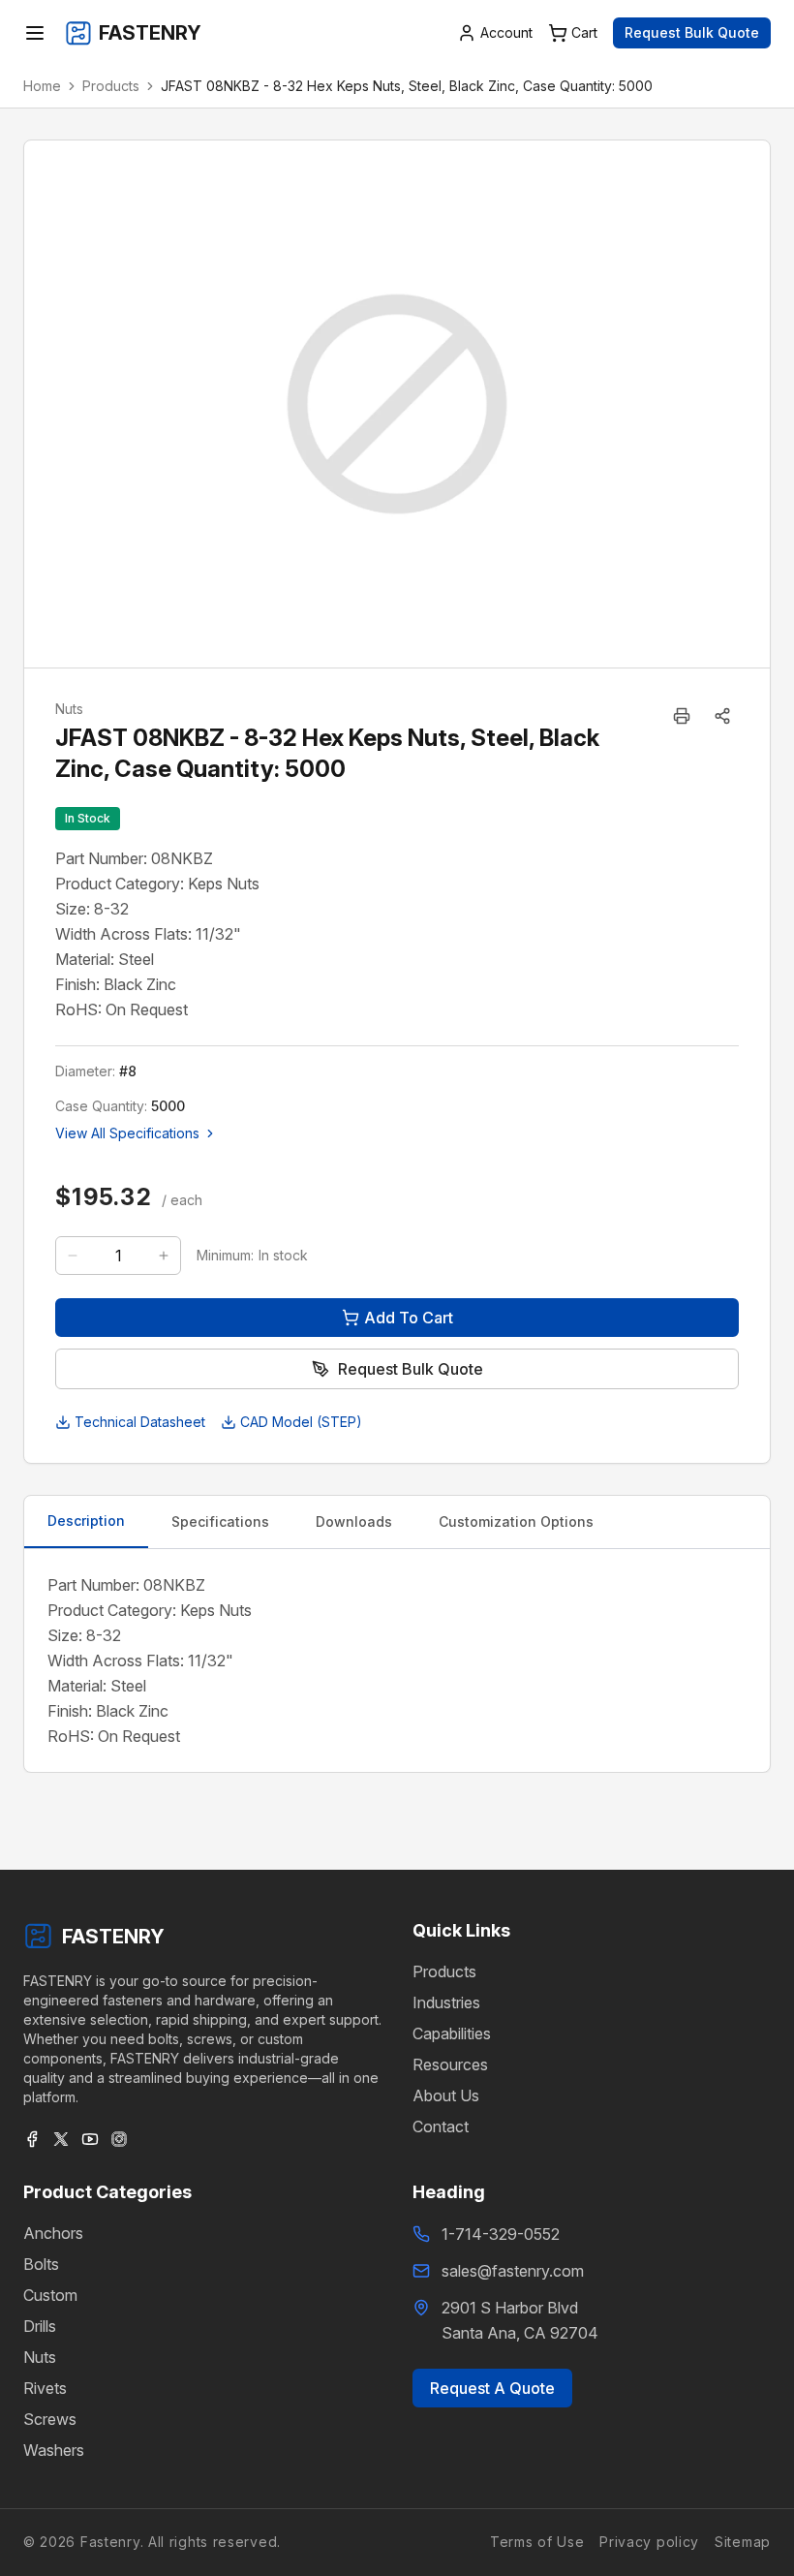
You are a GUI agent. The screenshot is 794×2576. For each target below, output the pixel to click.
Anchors (53, 2233)
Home (42, 86)
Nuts (40, 2357)
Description (86, 1521)
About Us (446, 2095)
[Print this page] (682, 716)
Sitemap (743, 2542)
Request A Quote (492, 2388)
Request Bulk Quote (692, 32)
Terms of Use (537, 2542)
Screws (50, 2419)
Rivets (45, 2388)
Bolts (41, 2264)
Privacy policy (649, 2542)
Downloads (354, 1521)
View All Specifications (127, 1133)
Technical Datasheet (140, 1422)
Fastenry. (109, 2542)
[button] (722, 716)
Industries (446, 2002)
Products (111, 86)
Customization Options (516, 1521)
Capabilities (452, 2033)
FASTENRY (113, 1937)
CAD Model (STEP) (301, 1422)
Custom (50, 2295)
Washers (54, 2450)
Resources (450, 2064)
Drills (40, 2326)
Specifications (220, 1521)
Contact (441, 2126)
